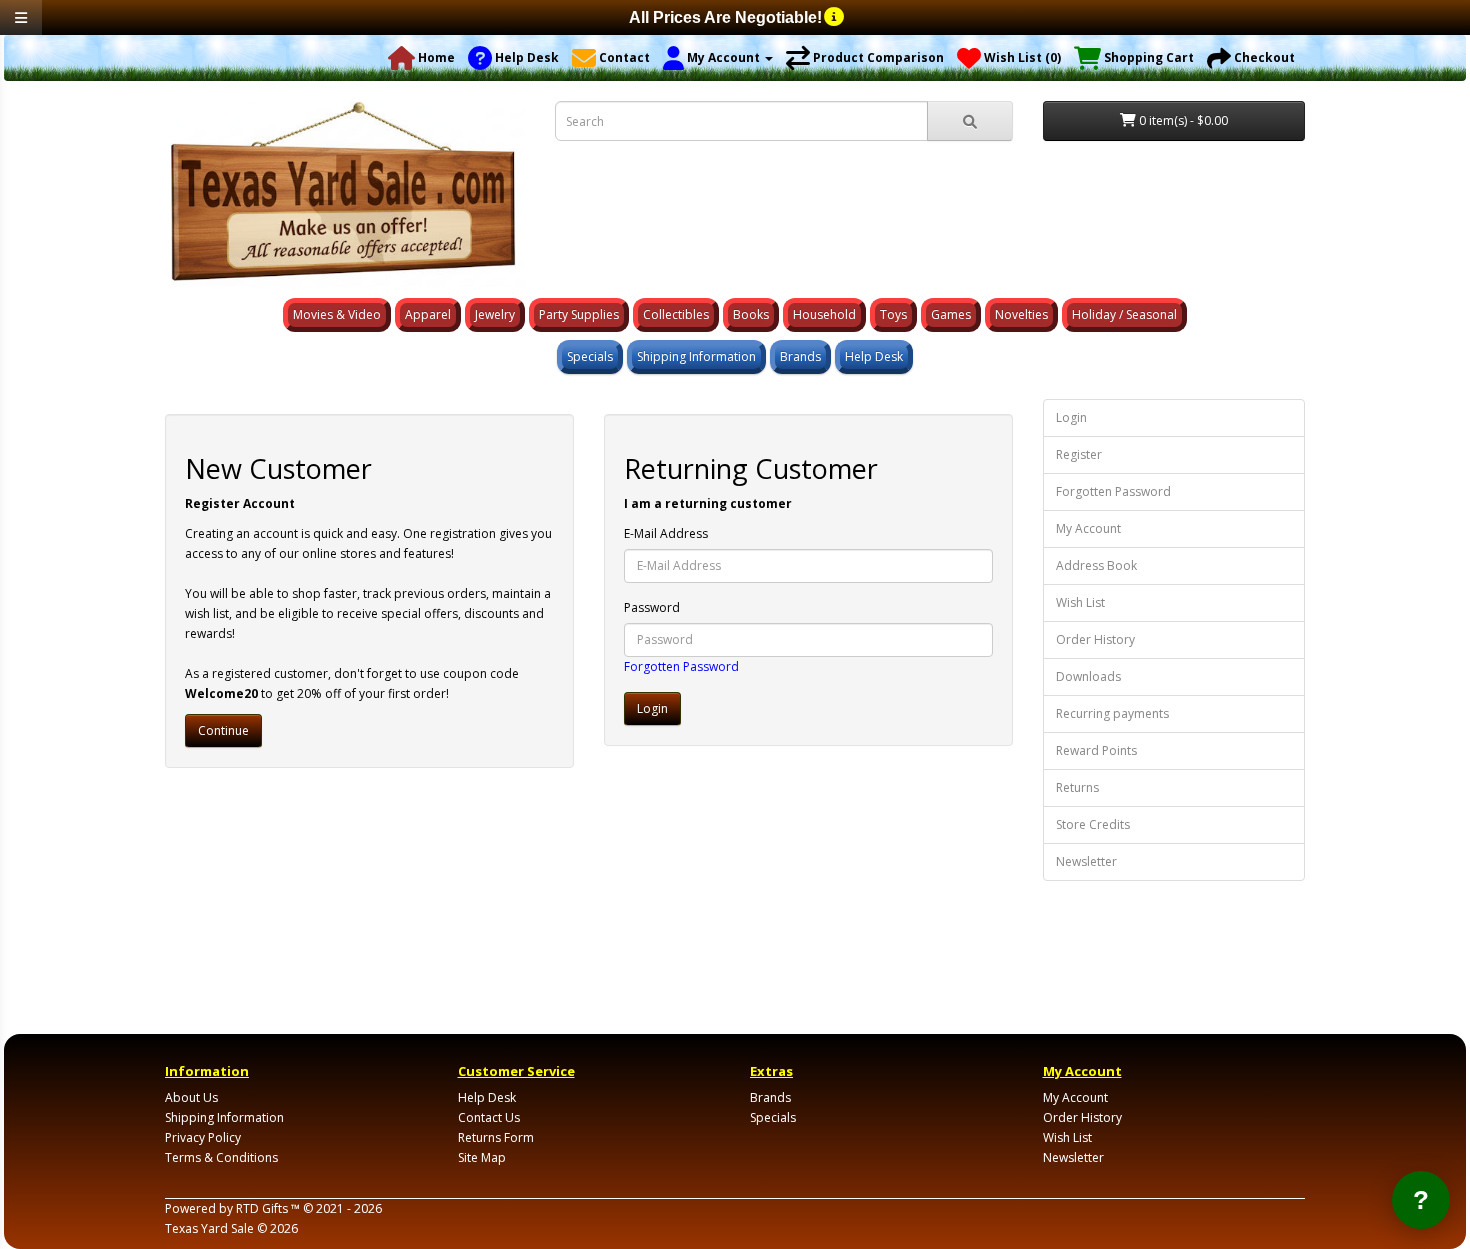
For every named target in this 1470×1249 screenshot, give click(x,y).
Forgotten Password (681, 666)
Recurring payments (1112, 713)
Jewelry (495, 314)
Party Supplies (579, 314)
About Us (191, 1097)
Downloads (1088, 676)
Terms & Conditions (221, 1157)
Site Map (482, 1157)
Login (1071, 417)
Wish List (1080, 602)
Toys (893, 314)
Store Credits (1093, 824)
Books (751, 314)
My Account (1088, 528)
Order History (1095, 639)
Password (652, 607)
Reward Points (1096, 750)
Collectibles (676, 314)
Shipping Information (696, 356)
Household (824, 314)
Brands (800, 356)
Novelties (1021, 314)
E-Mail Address (666, 533)
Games (951, 314)
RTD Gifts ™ (268, 1208)
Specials (590, 356)
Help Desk (874, 356)
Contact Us (489, 1117)
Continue (223, 730)
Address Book (1096, 565)
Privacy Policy (203, 1137)
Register (1079, 454)
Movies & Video (337, 314)
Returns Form (496, 1137)
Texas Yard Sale (209, 1228)
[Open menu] (21, 17)
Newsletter (1086, 861)
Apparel (428, 314)
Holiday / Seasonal (1124, 314)
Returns (1077, 787)
